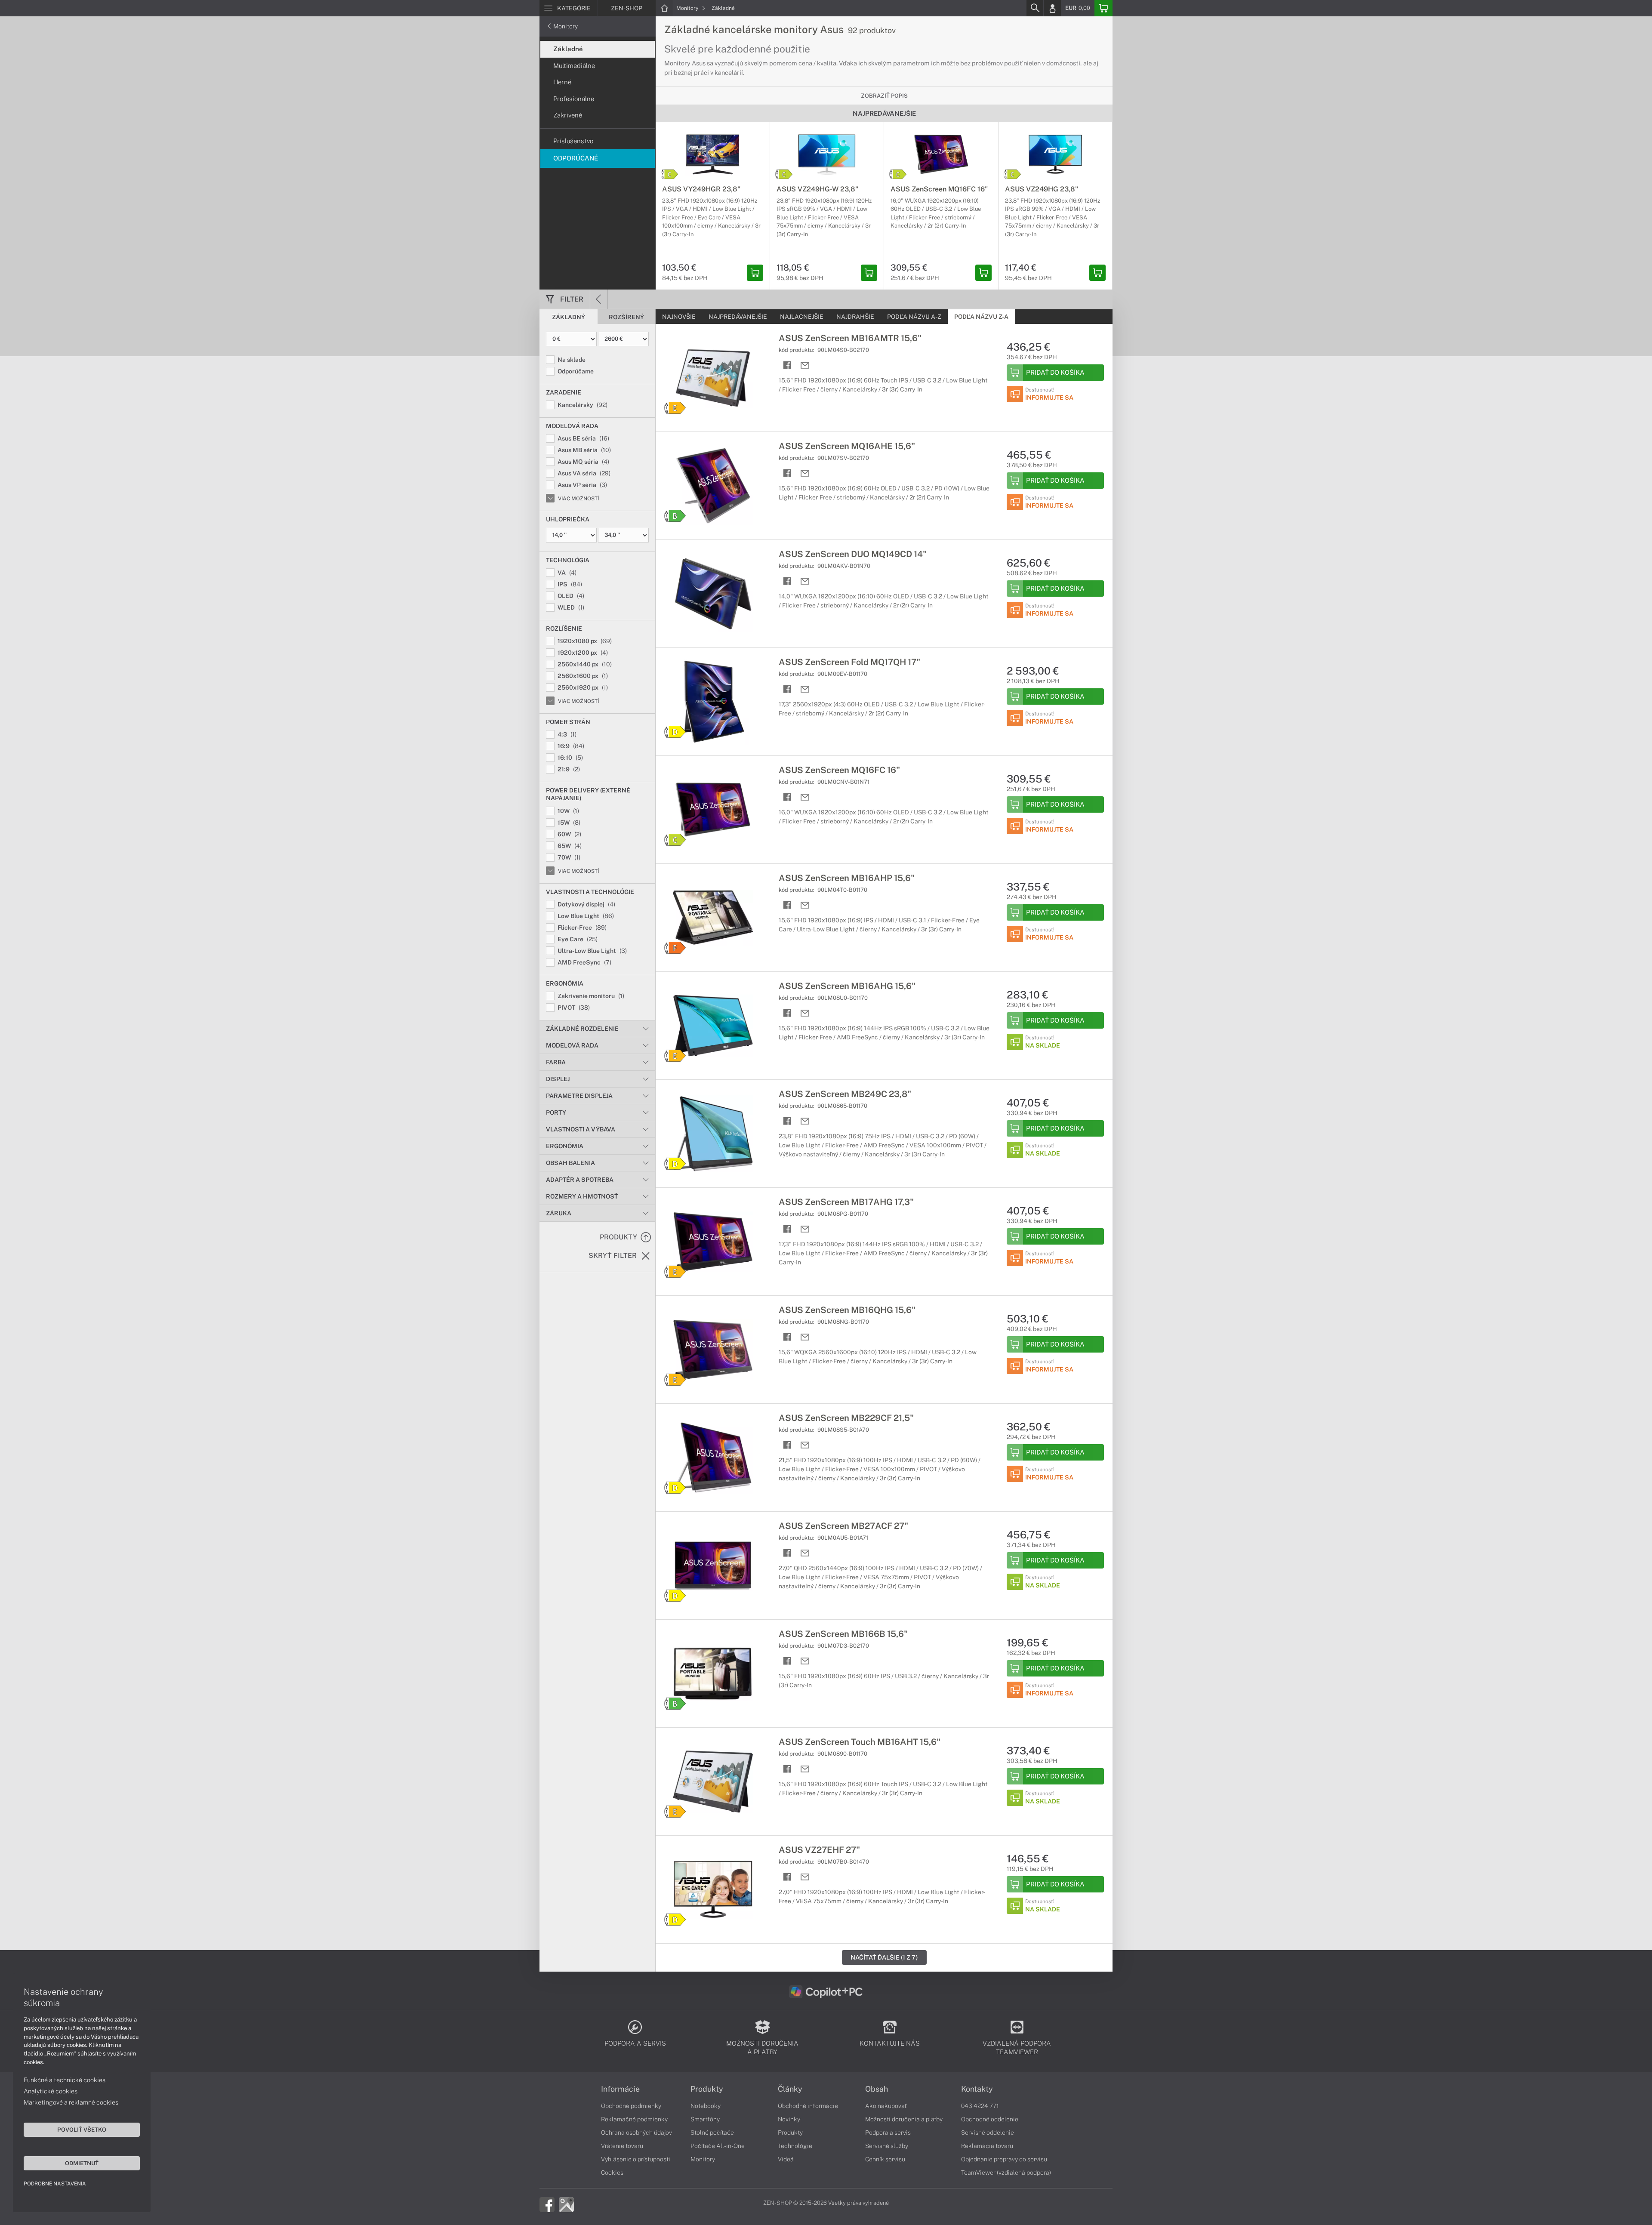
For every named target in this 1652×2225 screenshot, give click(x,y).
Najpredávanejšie (738, 317)
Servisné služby (887, 2146)
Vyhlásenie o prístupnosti (636, 2159)
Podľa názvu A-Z (914, 317)
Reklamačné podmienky (634, 2119)
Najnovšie (679, 317)
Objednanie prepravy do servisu (1004, 2159)
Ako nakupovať (886, 2106)
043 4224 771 (980, 2106)
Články (790, 2089)
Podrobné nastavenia (55, 2184)
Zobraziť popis (884, 96)
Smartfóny (705, 2119)
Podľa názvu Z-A (981, 317)
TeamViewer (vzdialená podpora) (1006, 2173)
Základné (723, 8)
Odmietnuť (82, 2163)
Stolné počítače (712, 2133)
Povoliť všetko (82, 2129)
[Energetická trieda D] (675, 732)
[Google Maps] (566, 2204)
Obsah (877, 2089)
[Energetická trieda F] (675, 948)
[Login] (1052, 8)
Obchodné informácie (808, 2106)
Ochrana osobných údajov (636, 2133)
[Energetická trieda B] (675, 516)
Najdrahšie (855, 317)
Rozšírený (626, 317)
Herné (562, 82)
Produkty (707, 2089)
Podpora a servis (888, 2133)
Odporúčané (576, 158)
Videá (786, 2159)
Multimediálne (574, 66)
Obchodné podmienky (631, 2106)
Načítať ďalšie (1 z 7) (884, 1957)
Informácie (620, 2089)
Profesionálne (574, 99)
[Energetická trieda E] (675, 408)
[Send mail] (805, 365)
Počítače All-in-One (718, 2146)
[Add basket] (755, 273)
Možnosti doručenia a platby (904, 2119)
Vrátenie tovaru (622, 2146)
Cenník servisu (885, 2159)
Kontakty (977, 2089)
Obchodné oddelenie (990, 2119)
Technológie (795, 2146)
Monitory (688, 8)
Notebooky (706, 2106)
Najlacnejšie (802, 317)
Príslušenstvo (573, 141)
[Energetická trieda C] (669, 174)
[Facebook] (547, 2204)
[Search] (1035, 8)
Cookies (612, 2173)
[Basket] (1103, 8)
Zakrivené (568, 115)
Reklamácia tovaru (987, 2146)
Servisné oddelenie (988, 2133)
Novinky (789, 2119)
